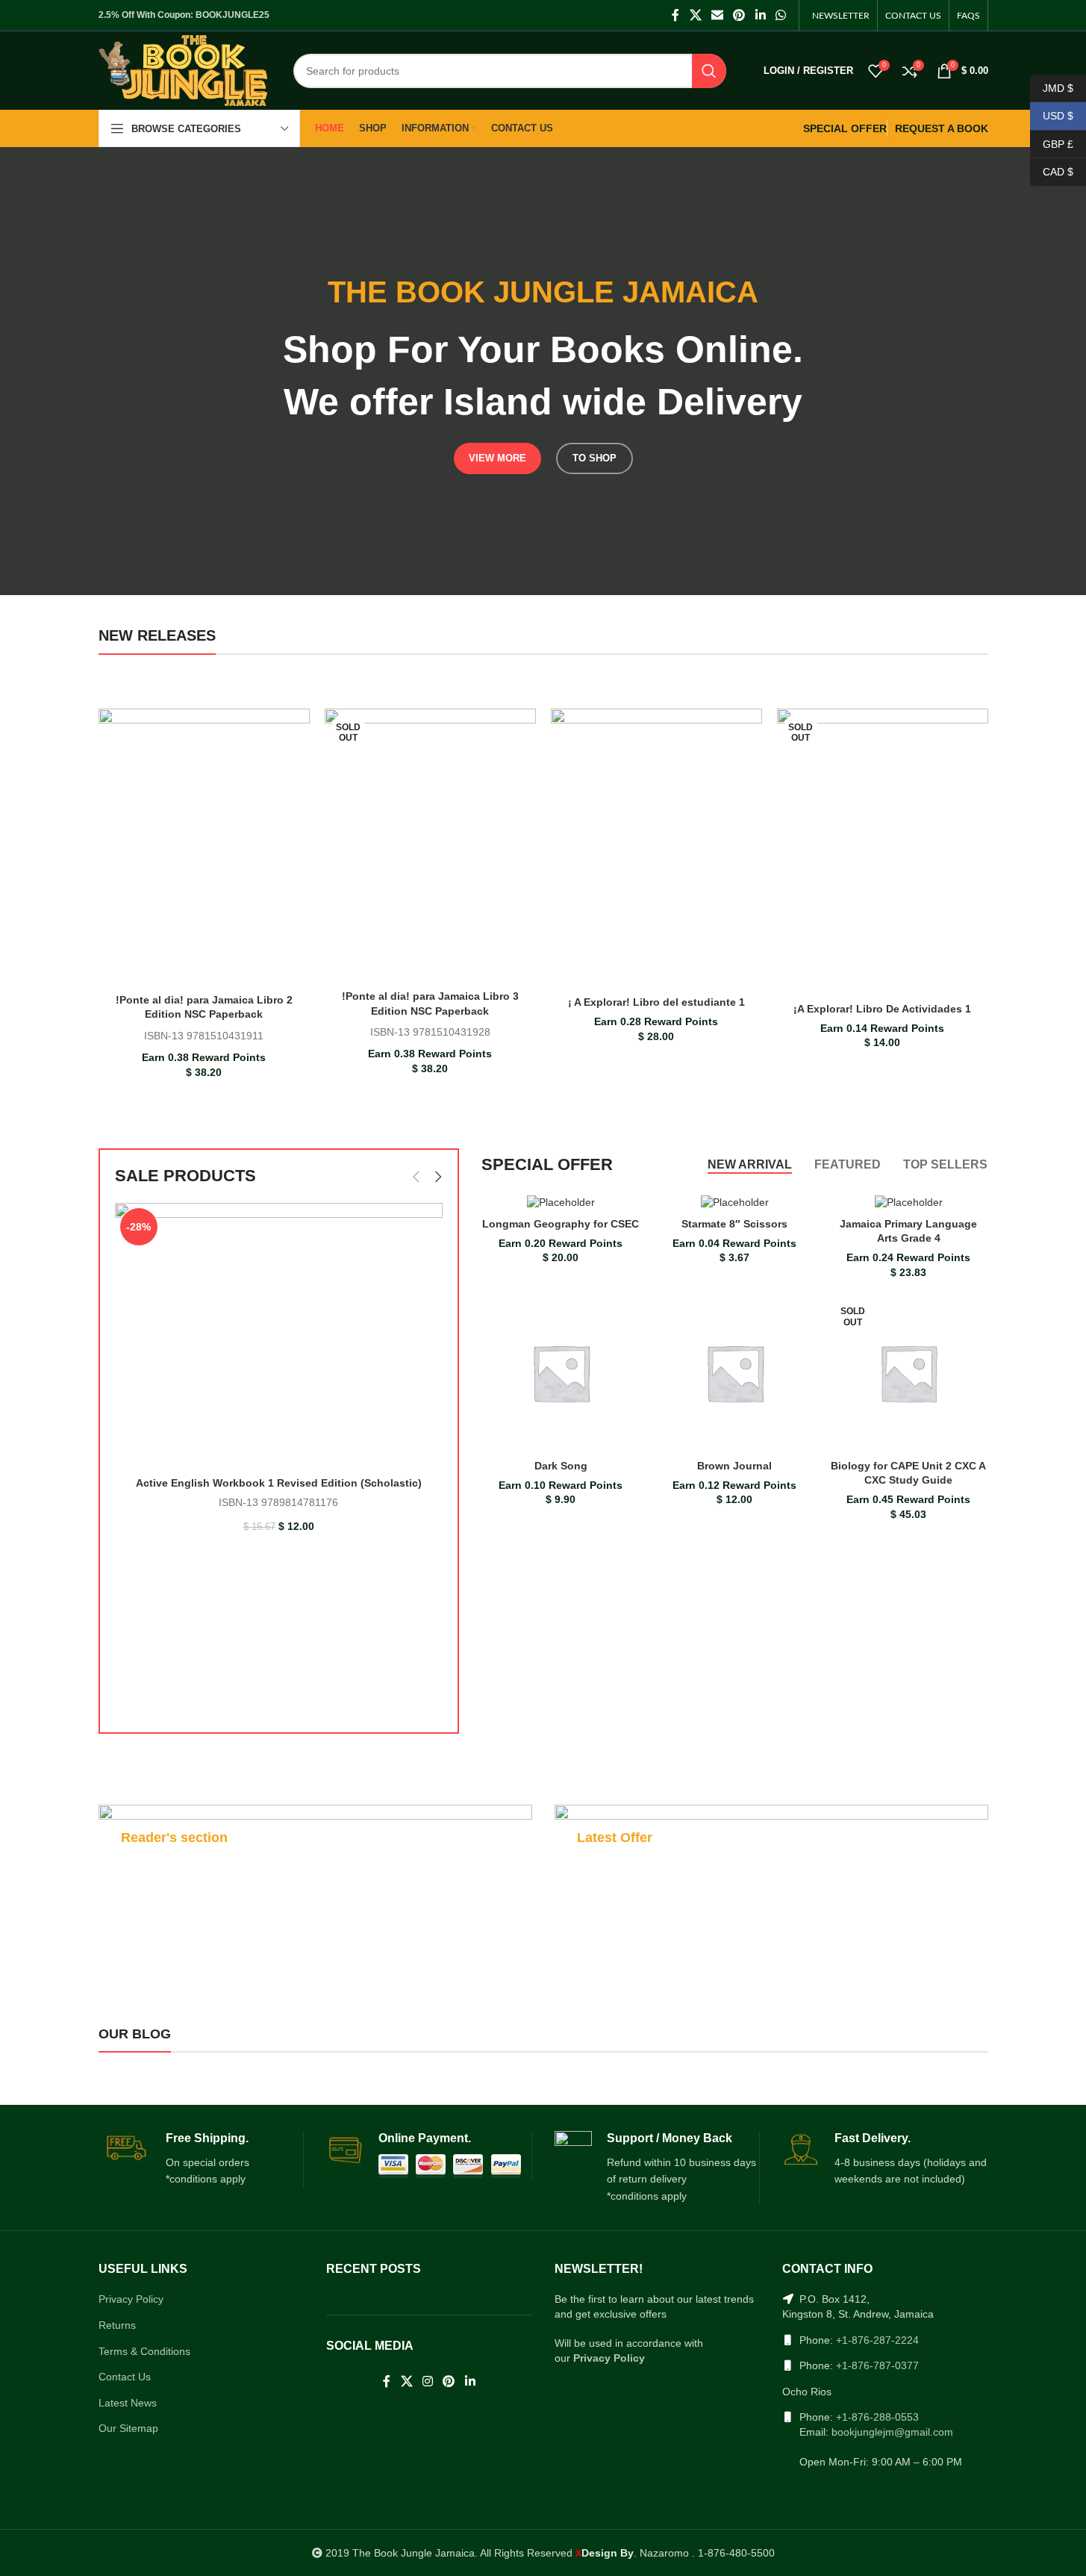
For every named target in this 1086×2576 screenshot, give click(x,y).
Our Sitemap (128, 2428)
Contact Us (125, 2377)
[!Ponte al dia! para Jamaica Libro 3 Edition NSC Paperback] (430, 846)
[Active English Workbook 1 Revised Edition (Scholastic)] (279, 1336)
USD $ (1052, 116)
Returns (117, 2325)
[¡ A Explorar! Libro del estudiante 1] (656, 849)
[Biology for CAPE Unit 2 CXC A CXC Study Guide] (909, 1373)
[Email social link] (717, 15)
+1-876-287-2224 (877, 2340)
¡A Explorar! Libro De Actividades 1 (882, 1009)
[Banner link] (315, 1881)
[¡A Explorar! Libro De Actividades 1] (883, 852)
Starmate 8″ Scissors (734, 1224)
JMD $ (1052, 87)
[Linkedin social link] (760, 15)
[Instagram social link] (427, 2381)
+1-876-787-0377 (877, 2365)
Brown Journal (734, 1466)
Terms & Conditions (144, 2351)
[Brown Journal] (735, 1373)
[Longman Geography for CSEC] (561, 1202)
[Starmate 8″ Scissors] (735, 1202)
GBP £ (1052, 143)
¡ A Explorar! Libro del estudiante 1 (656, 1002)
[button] (416, 1177)
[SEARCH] (709, 71)
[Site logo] (183, 69)
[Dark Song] (561, 1373)
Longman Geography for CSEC (561, 1224)
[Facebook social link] (675, 15)
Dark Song (561, 1466)
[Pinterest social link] (739, 15)
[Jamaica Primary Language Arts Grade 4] (909, 1202)
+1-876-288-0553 (877, 2417)
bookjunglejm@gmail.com (892, 2432)
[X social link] (695, 15)
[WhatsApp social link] (780, 15)
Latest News (128, 2403)
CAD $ (1052, 172)
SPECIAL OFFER (845, 128)
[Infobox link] (201, 2159)
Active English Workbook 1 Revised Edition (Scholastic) (279, 1483)
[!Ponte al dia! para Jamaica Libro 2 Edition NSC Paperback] (204, 847)
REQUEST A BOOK (942, 128)
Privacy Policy (131, 2299)
